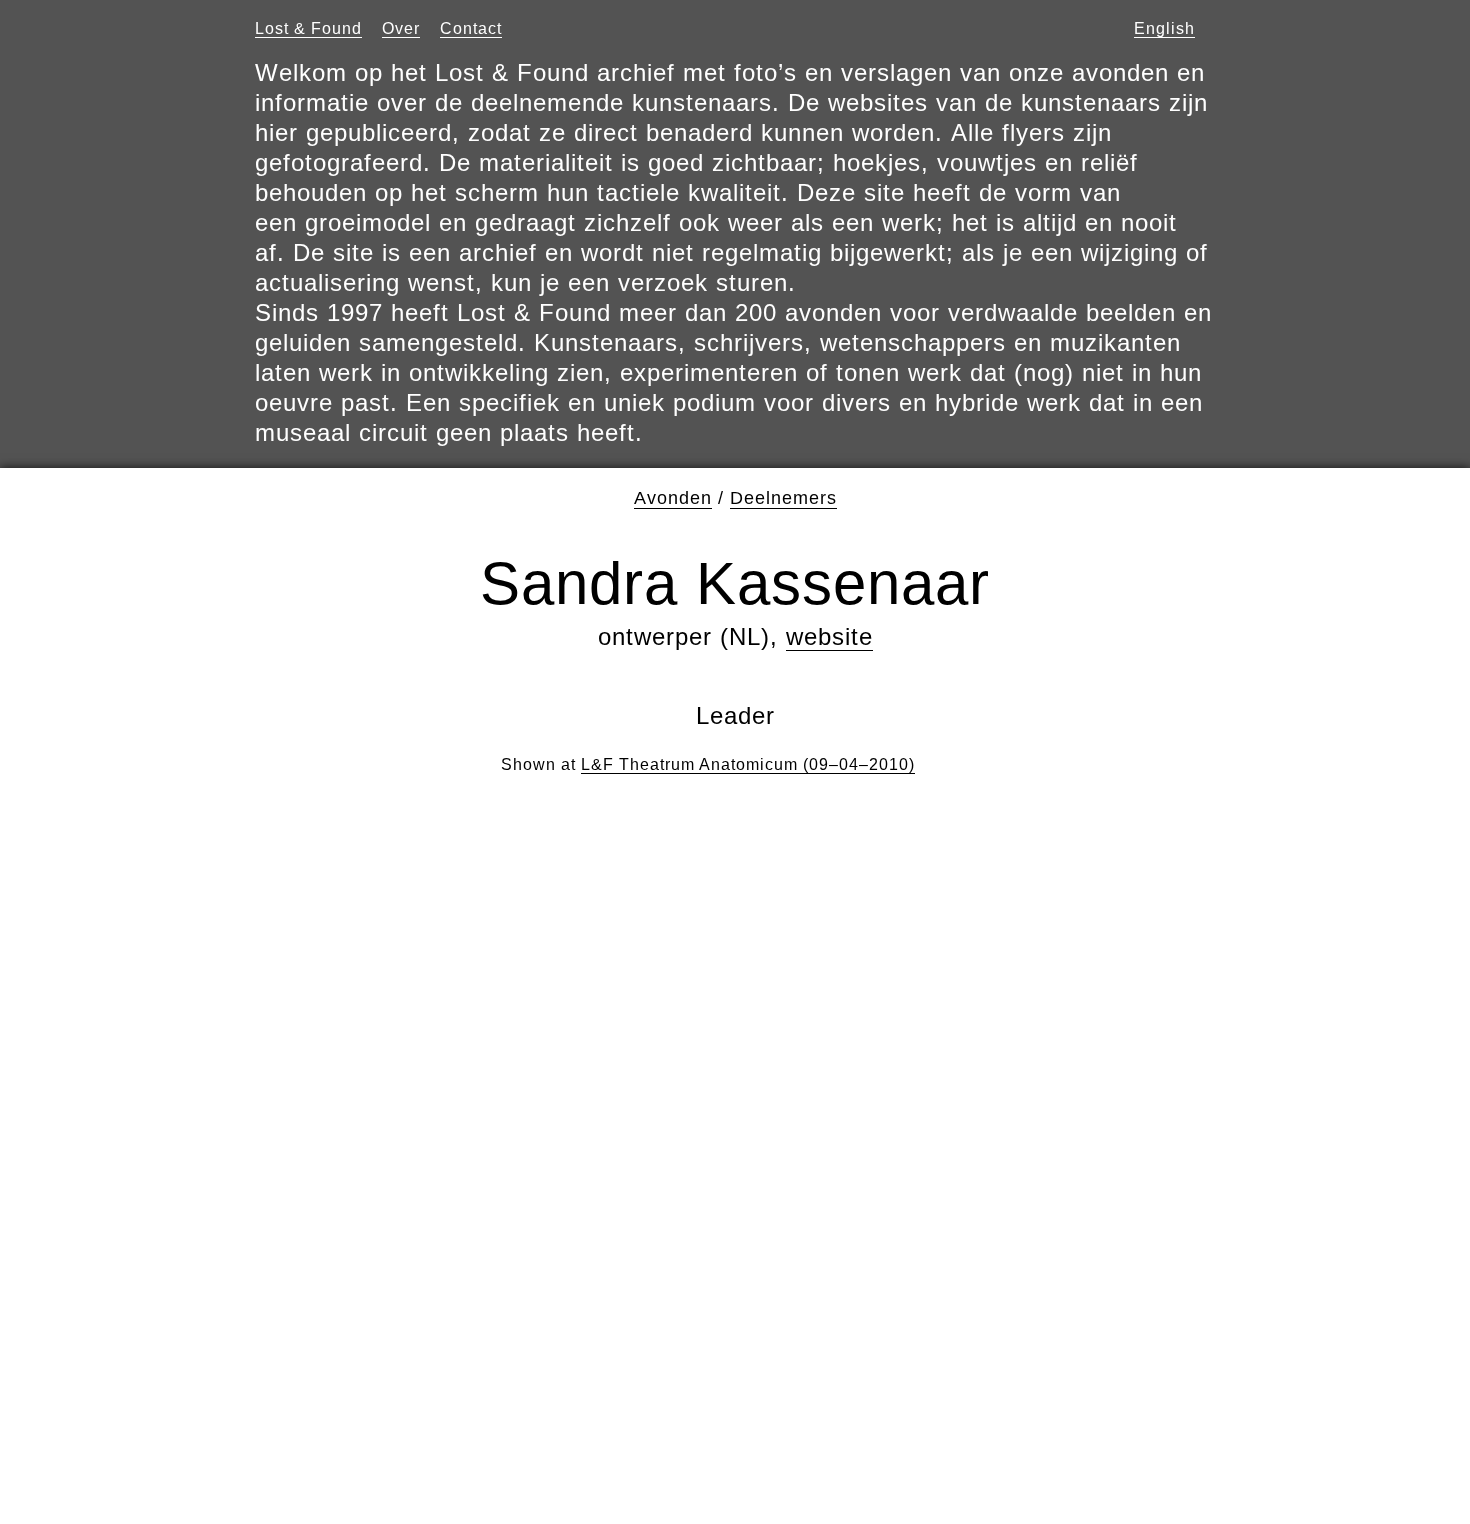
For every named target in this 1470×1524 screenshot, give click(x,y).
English (1164, 28)
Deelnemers (783, 498)
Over (401, 28)
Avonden (673, 498)
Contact (471, 28)
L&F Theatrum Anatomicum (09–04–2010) (748, 764)
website (829, 636)
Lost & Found (308, 28)
